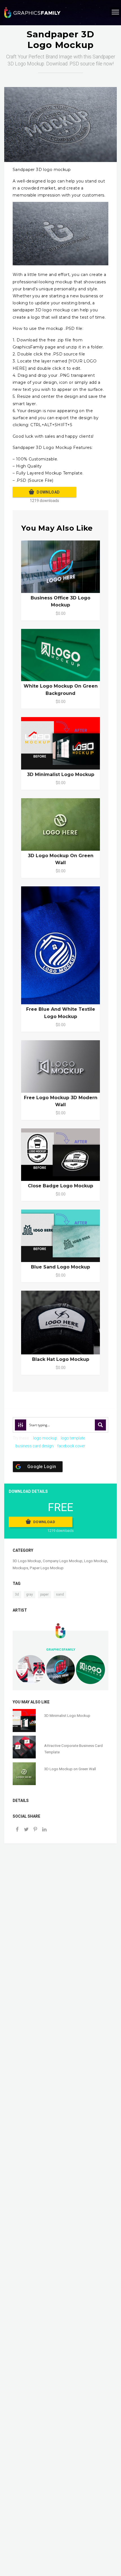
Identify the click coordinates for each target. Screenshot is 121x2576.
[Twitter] (26, 1830)
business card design (34, 1446)
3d (17, 1594)
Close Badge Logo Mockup (60, 1186)
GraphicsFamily (61, 1649)
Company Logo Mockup (63, 1561)
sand (60, 1594)
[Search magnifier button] (100, 1425)
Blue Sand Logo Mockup (60, 1267)
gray (30, 1594)
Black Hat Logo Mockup (61, 1359)
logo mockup (45, 1438)
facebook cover (71, 1446)
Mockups (20, 1568)
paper (44, 1594)
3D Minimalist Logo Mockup (61, 774)
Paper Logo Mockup (47, 1568)
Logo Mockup (96, 1561)
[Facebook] (17, 1830)
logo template (73, 1438)
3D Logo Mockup (27, 1561)
